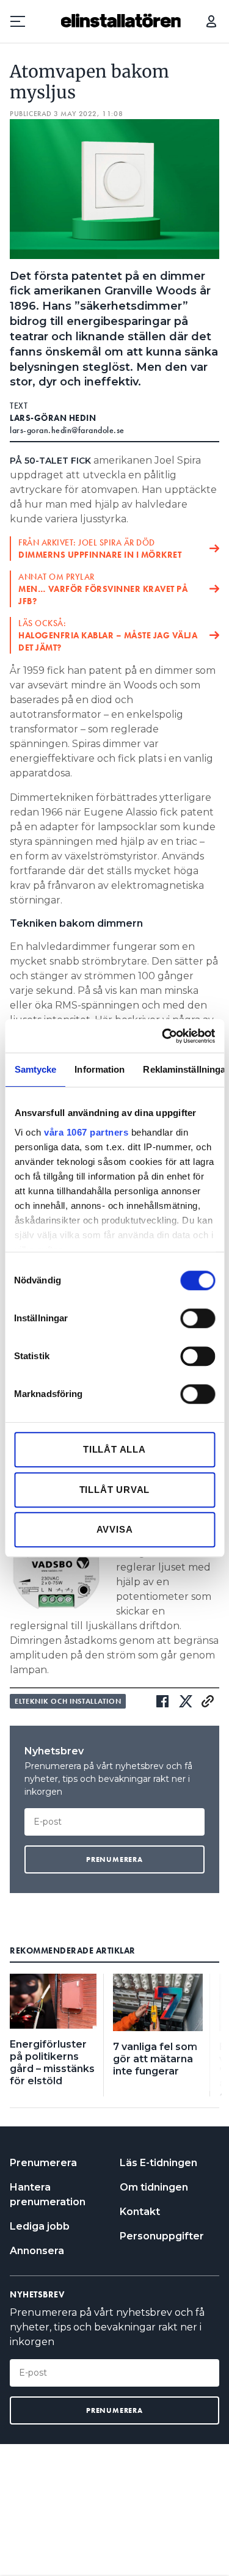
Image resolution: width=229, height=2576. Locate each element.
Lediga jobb (40, 2226)
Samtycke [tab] (35, 1069)
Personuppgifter (162, 2236)
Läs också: (108, 635)
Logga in (211, 21)
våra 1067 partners (86, 1132)
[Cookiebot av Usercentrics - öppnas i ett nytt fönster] (163, 1036)
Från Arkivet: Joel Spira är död (100, 549)
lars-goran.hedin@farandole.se (67, 430)
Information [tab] (100, 1069)
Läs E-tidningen (158, 2163)
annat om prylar (103, 589)
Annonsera (37, 2251)
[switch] (198, 1318)
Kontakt (140, 2212)
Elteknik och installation (68, 1701)
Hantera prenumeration (48, 2195)
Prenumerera (43, 2163)
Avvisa (115, 1529)
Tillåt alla (114, 1449)
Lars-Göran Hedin (53, 418)
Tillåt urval (115, 1490)
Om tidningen (154, 2187)
